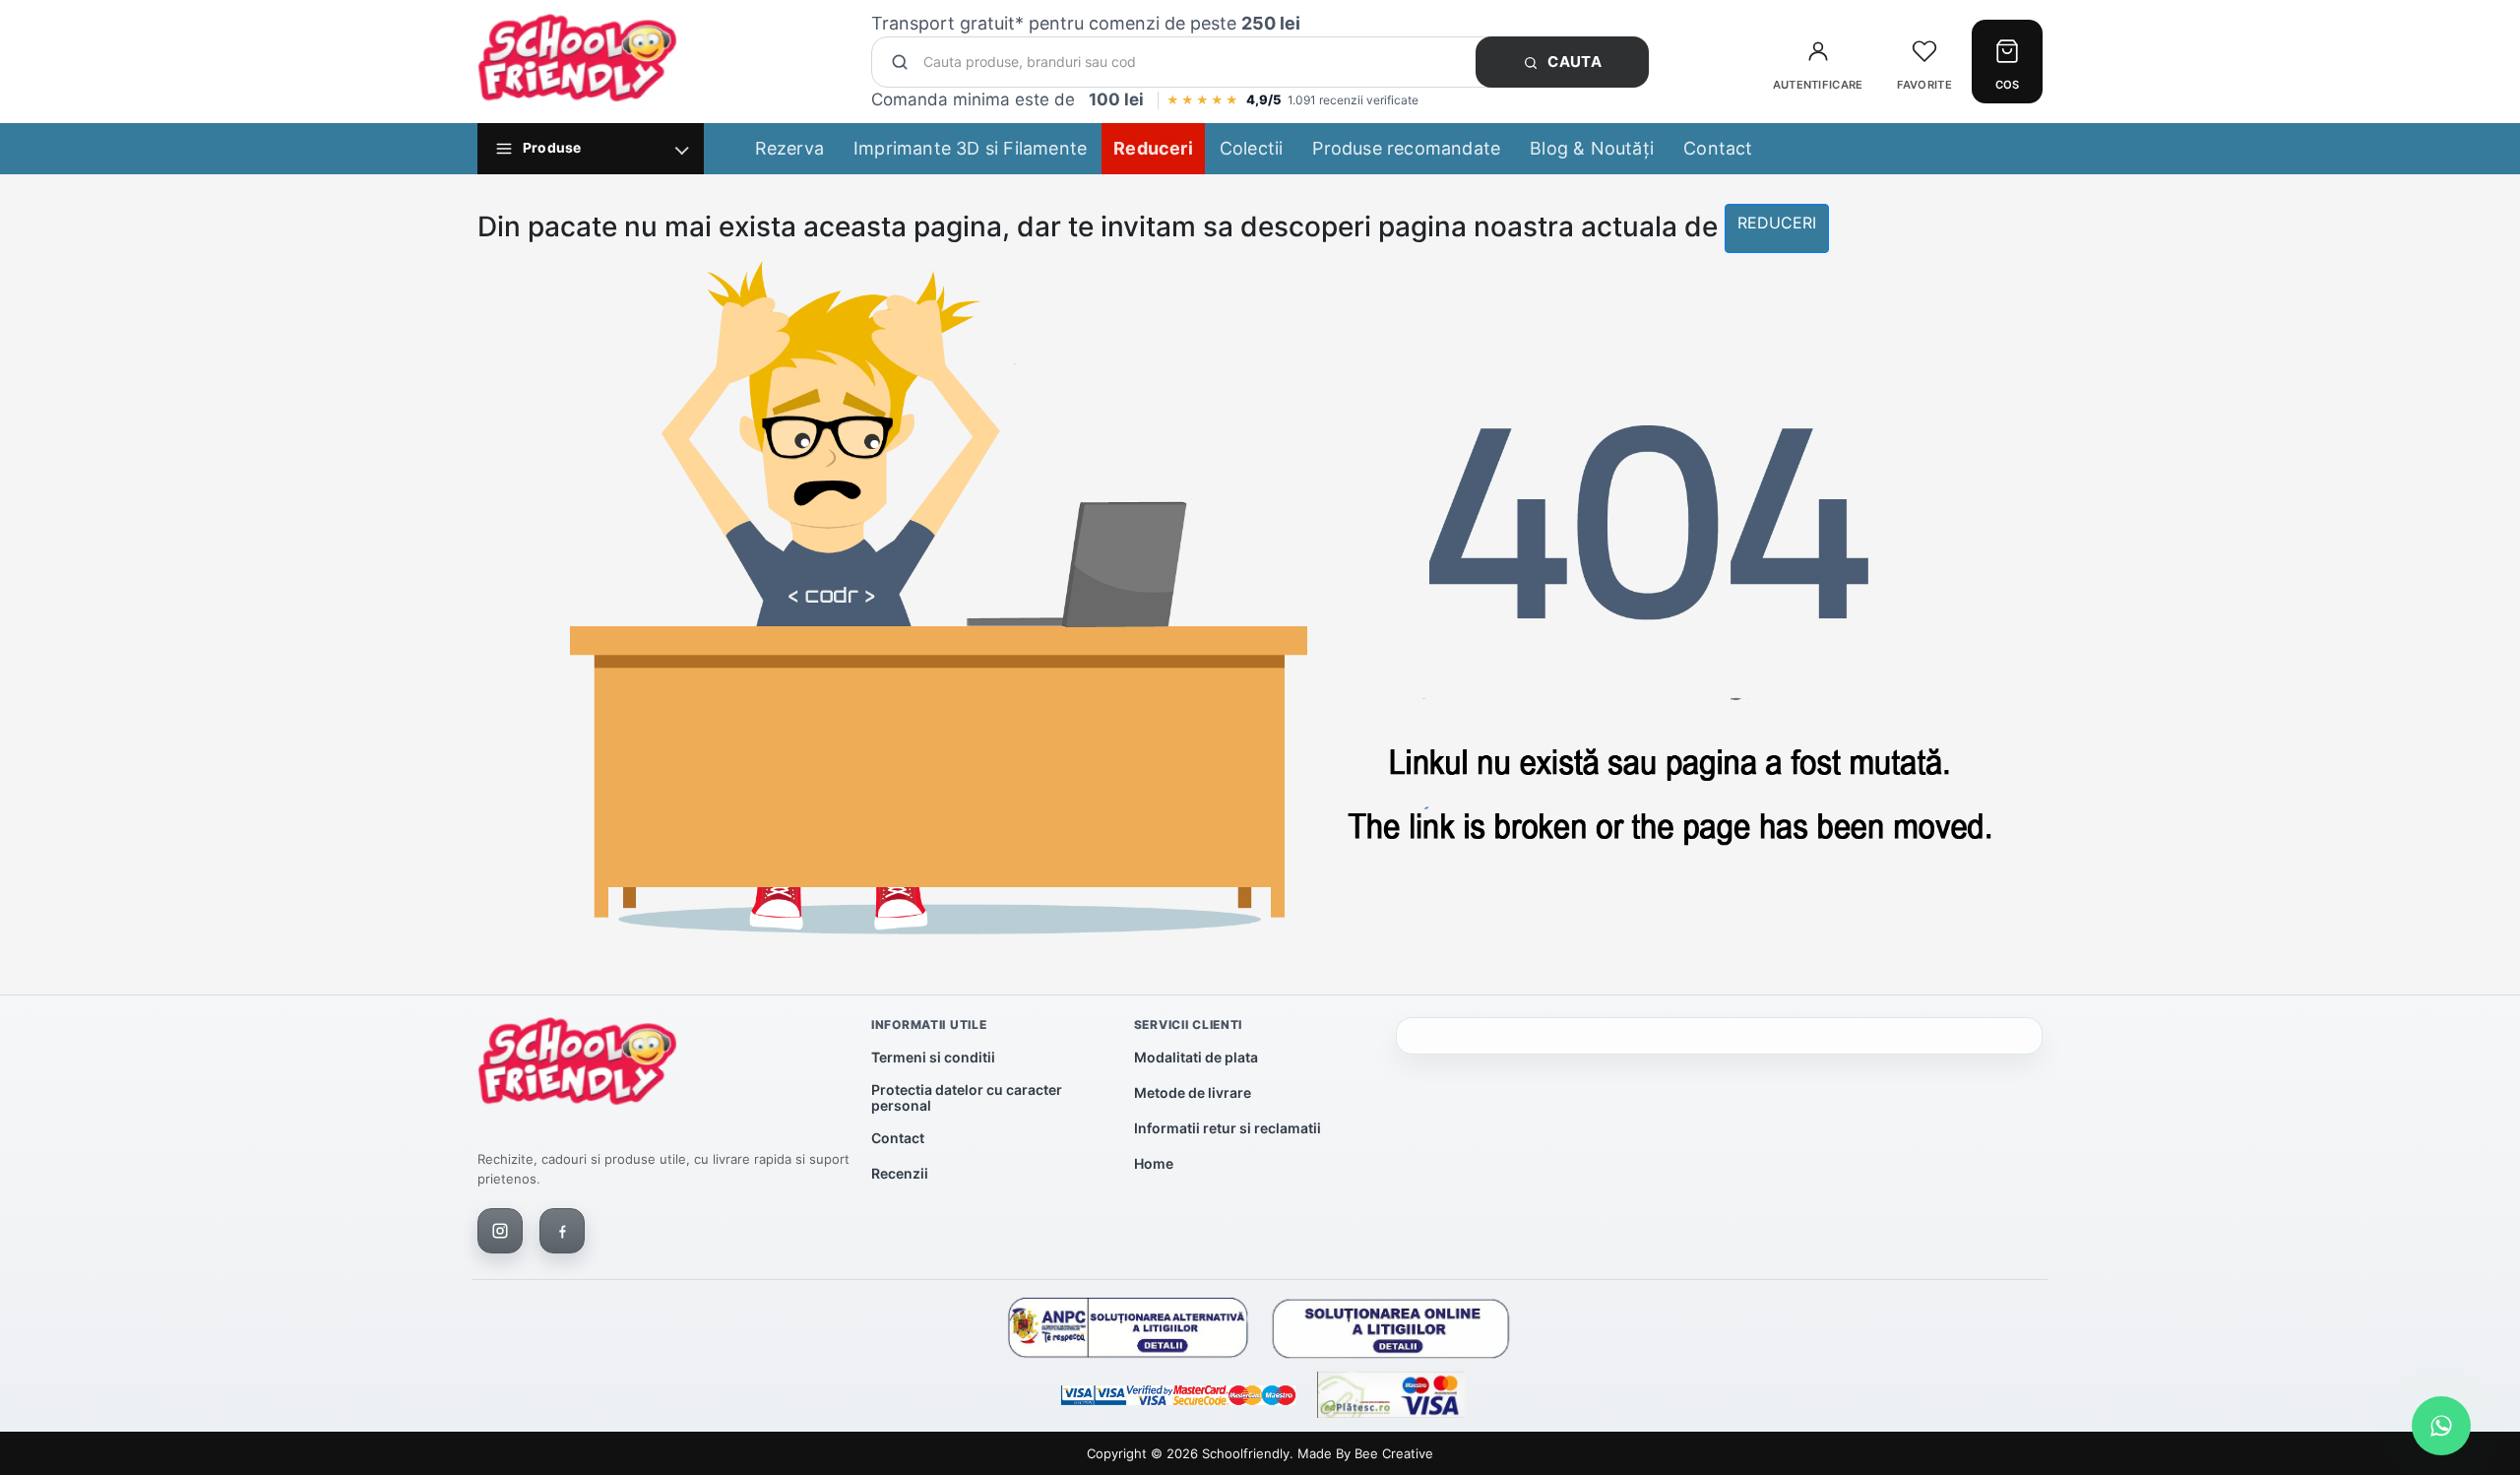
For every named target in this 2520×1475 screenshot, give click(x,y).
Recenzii (900, 1173)
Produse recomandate (1406, 148)
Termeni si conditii (933, 1057)
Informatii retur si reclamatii (1228, 1128)
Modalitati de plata (1196, 1057)
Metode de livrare (1193, 1092)
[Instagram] (500, 1231)
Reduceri (1153, 148)
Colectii (1252, 148)
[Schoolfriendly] (577, 1065)
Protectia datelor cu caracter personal (967, 1098)
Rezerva (789, 148)
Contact (1718, 148)
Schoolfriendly (1246, 1453)
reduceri (1777, 223)
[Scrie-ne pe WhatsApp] (2441, 1426)
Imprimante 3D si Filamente (970, 148)
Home (1154, 1163)
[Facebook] (562, 1231)
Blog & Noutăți (1592, 148)
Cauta (1573, 62)
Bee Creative (1394, 1453)
